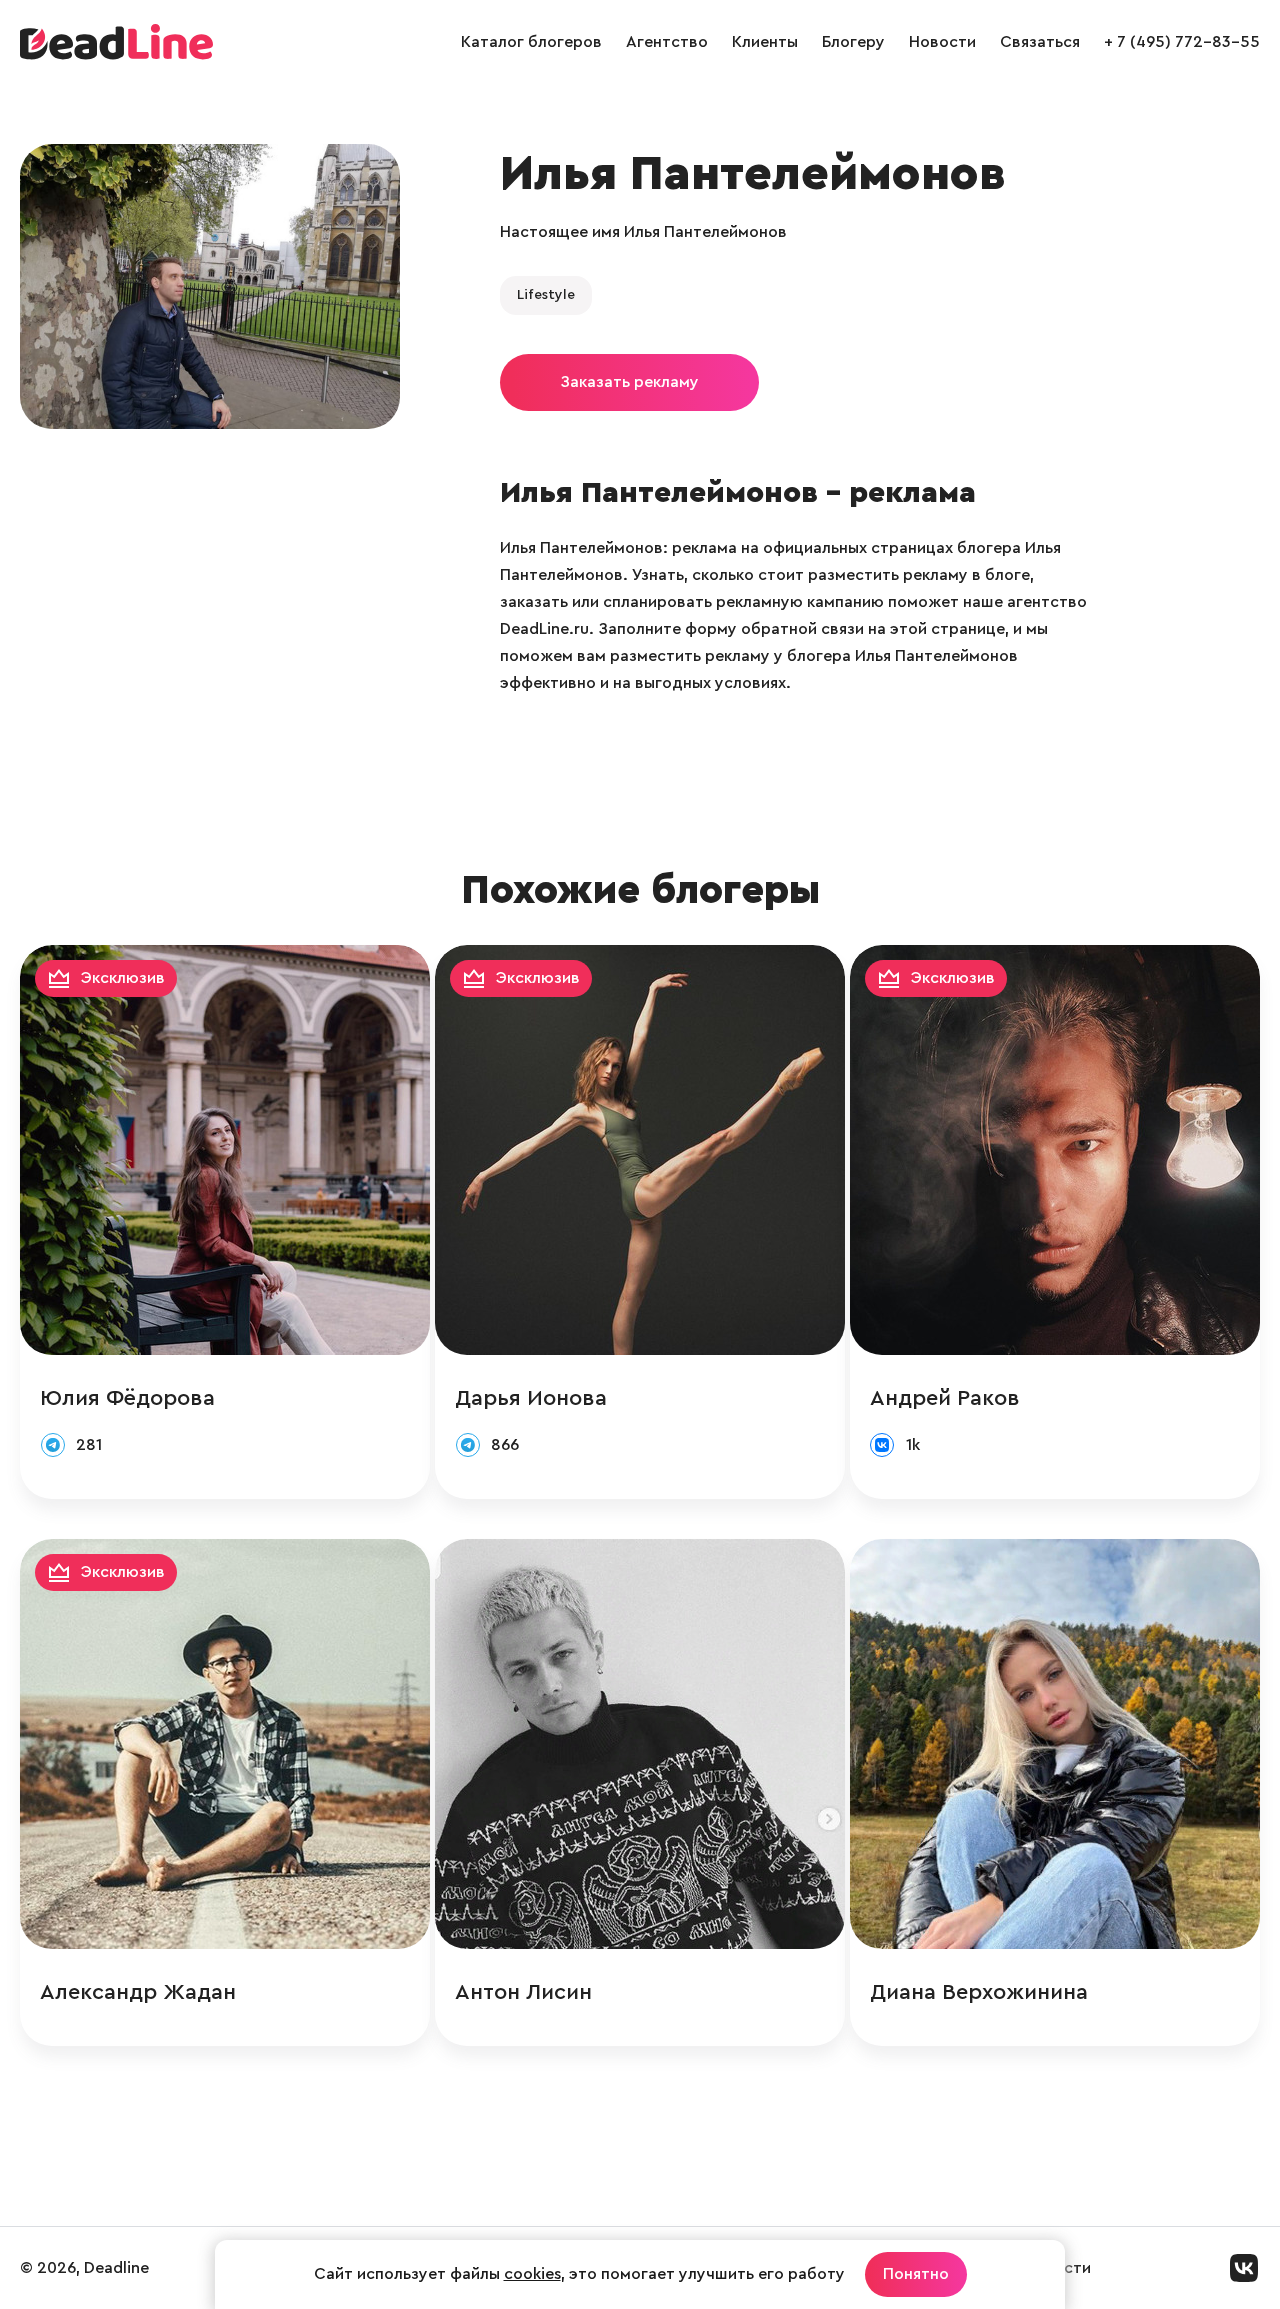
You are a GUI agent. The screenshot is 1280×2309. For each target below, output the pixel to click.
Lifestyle (546, 295)
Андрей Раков (945, 1398)
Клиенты (765, 42)
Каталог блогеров (531, 42)
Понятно (916, 2274)
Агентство (667, 42)
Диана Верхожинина (979, 1992)
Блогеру (853, 42)
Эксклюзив (123, 978)
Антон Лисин (523, 1992)
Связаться (1040, 42)
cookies (532, 2274)
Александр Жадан (138, 1992)
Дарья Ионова (531, 1398)
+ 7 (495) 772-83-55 (1182, 42)
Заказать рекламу (629, 382)
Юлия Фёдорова (127, 1398)
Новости (942, 42)
